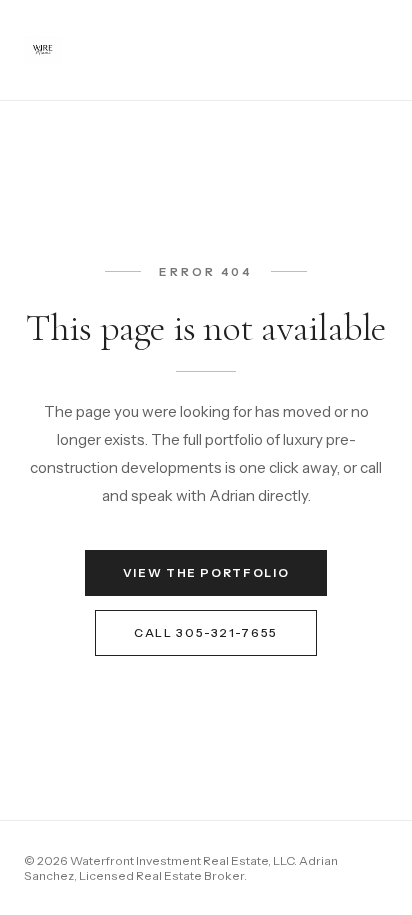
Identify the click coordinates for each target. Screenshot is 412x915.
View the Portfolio (206, 573)
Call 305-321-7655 (206, 633)
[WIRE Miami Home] (43, 50)
